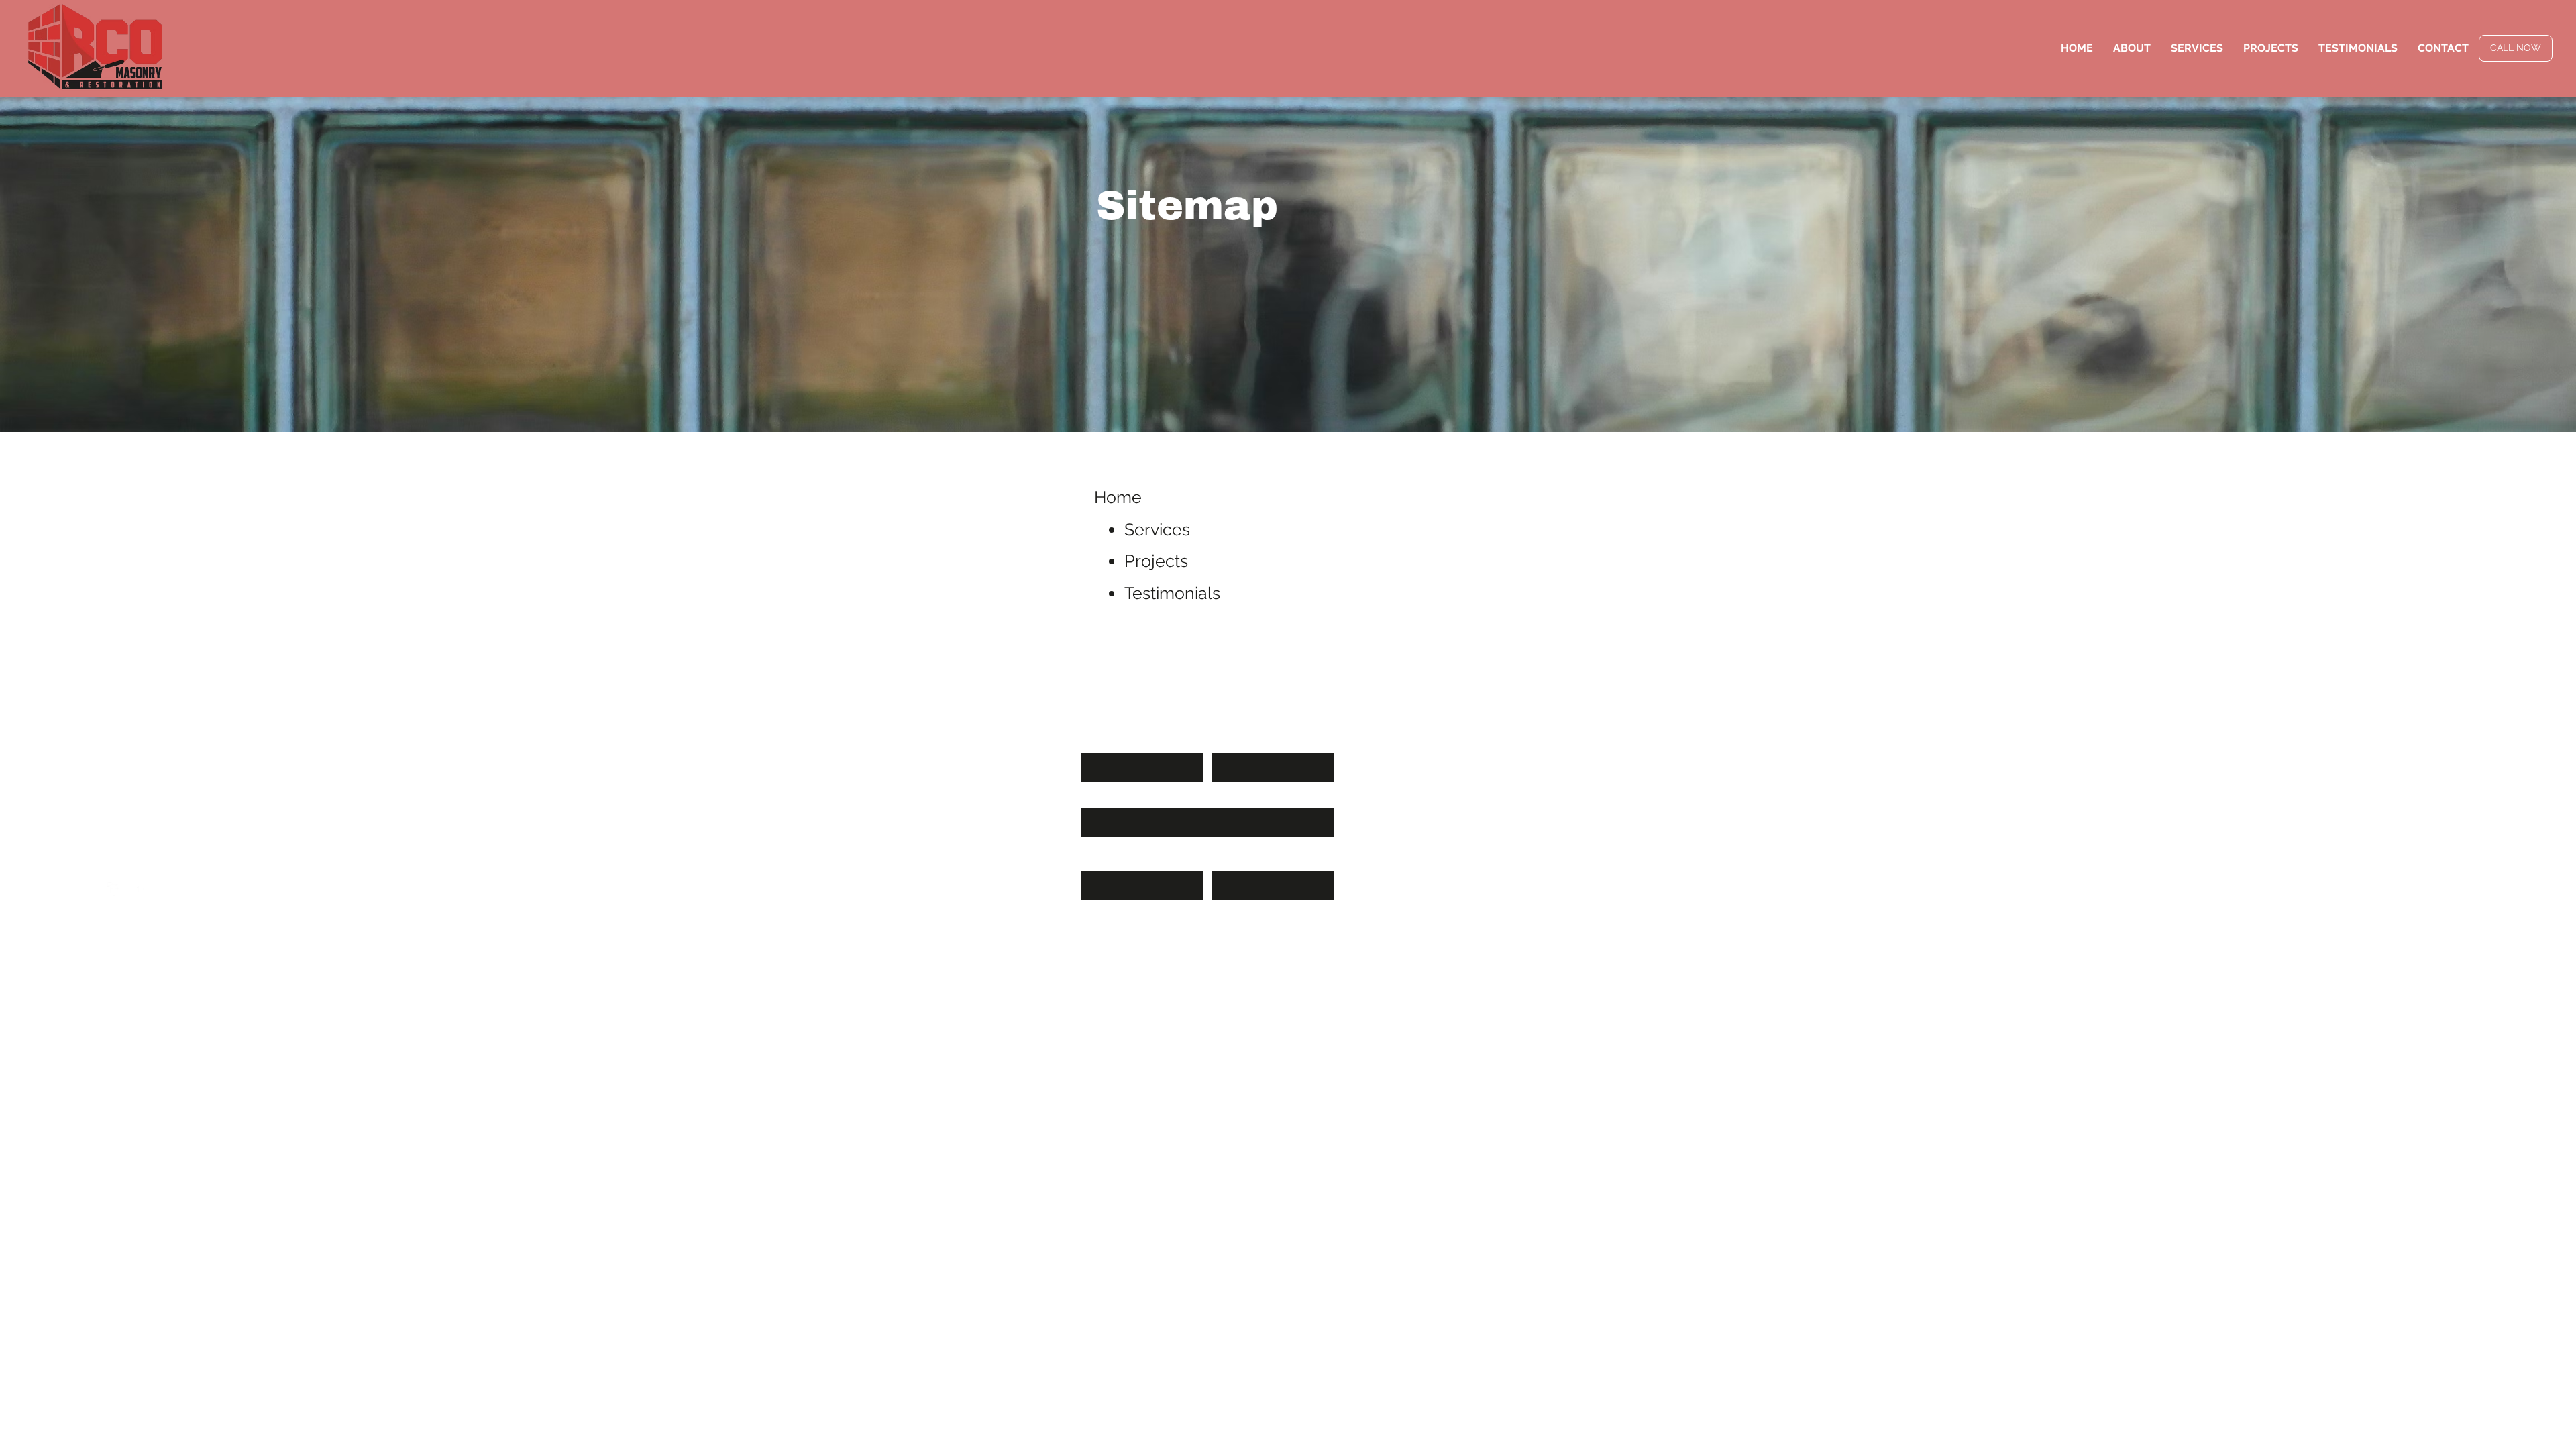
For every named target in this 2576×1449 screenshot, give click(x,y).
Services (1157, 529)
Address (1232, 863)
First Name (1108, 745)
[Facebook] (114, 889)
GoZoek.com (154, 954)
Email (1095, 800)
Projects (1156, 561)
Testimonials (1172, 593)
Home (1118, 497)
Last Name (1238, 745)
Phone (1097, 863)
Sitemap (84, 954)
